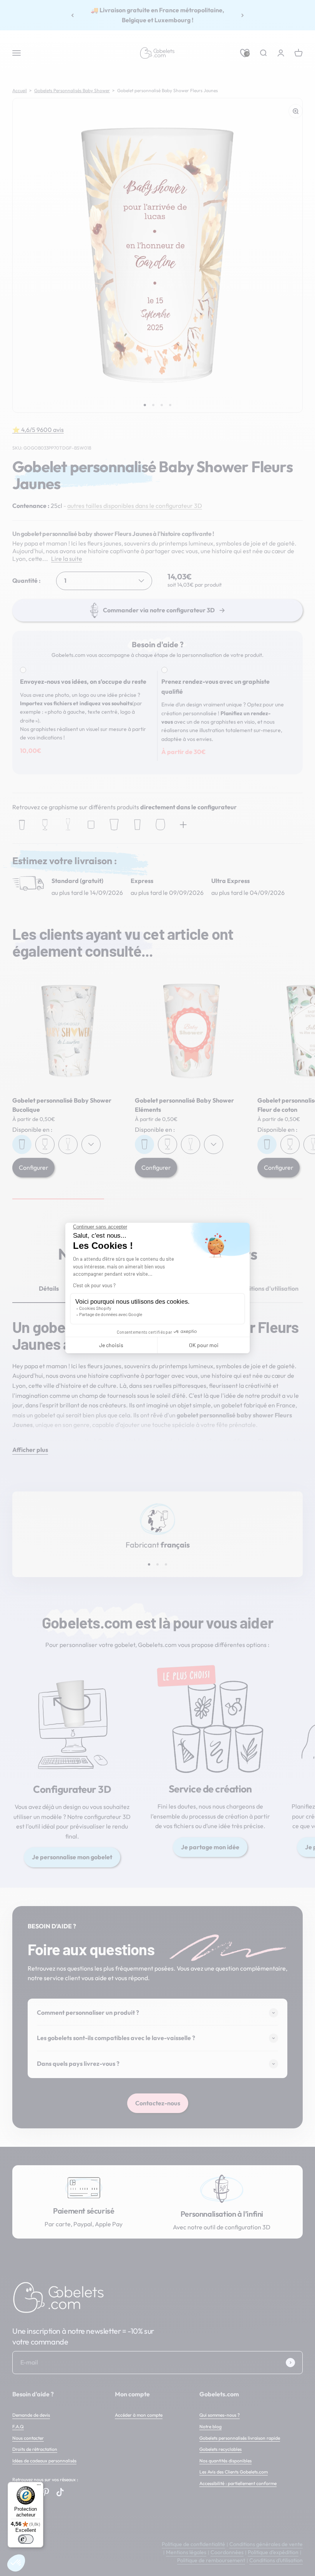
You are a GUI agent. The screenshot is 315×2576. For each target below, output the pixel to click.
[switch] (26, 2539)
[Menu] (39, 2487)
